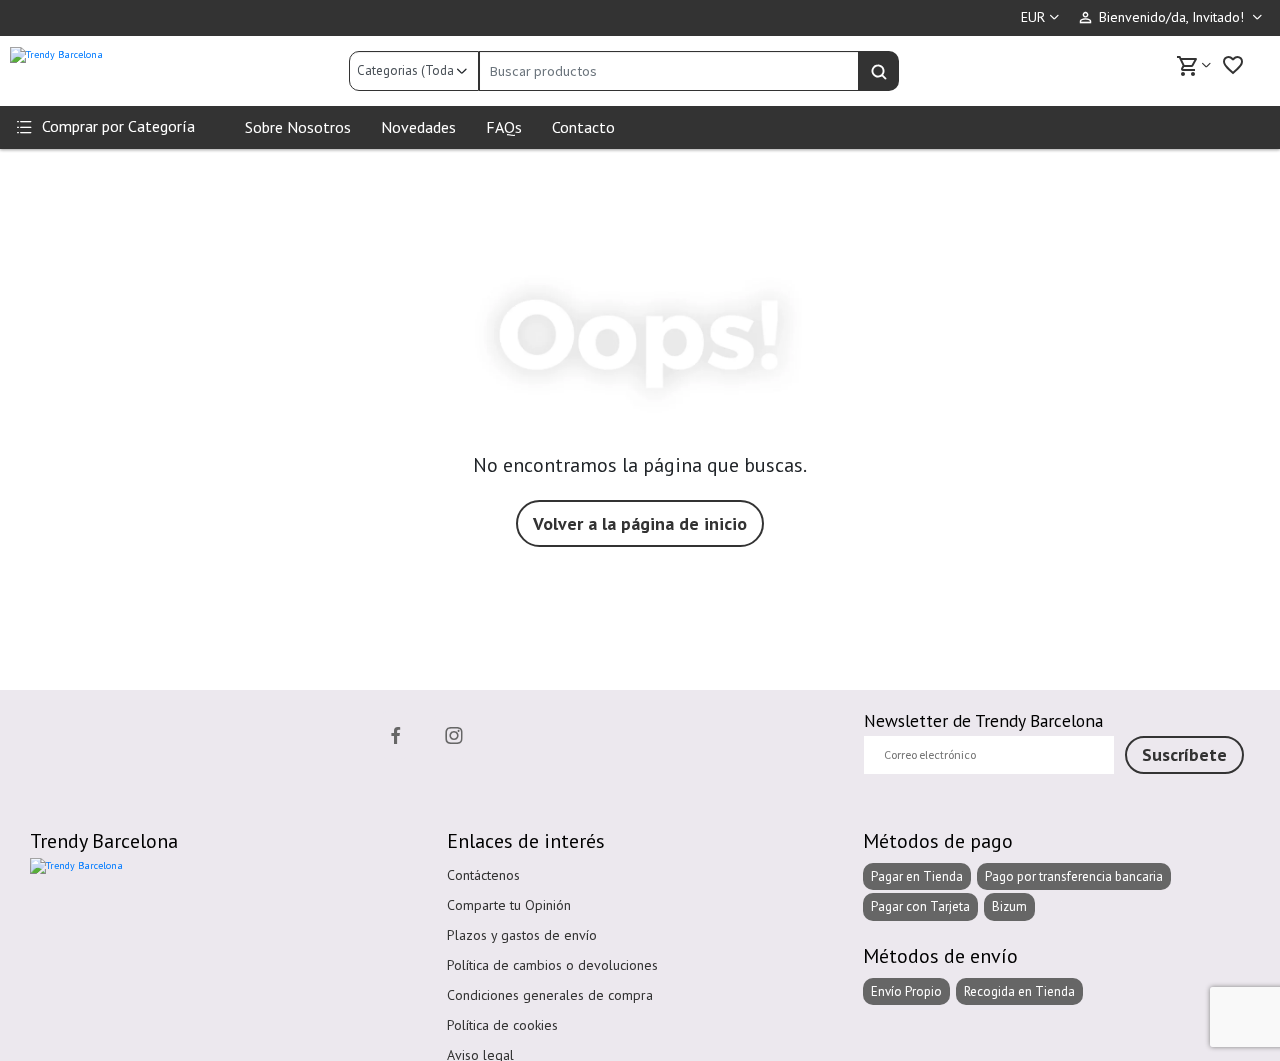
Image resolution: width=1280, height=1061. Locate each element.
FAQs (504, 127)
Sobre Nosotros (298, 127)
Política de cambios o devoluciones (552, 965)
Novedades (418, 127)
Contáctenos (483, 875)
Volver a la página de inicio (640, 523)
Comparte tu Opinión (509, 905)
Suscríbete (1184, 754)
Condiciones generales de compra (550, 995)
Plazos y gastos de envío (522, 935)
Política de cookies (502, 1025)
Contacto (583, 127)
